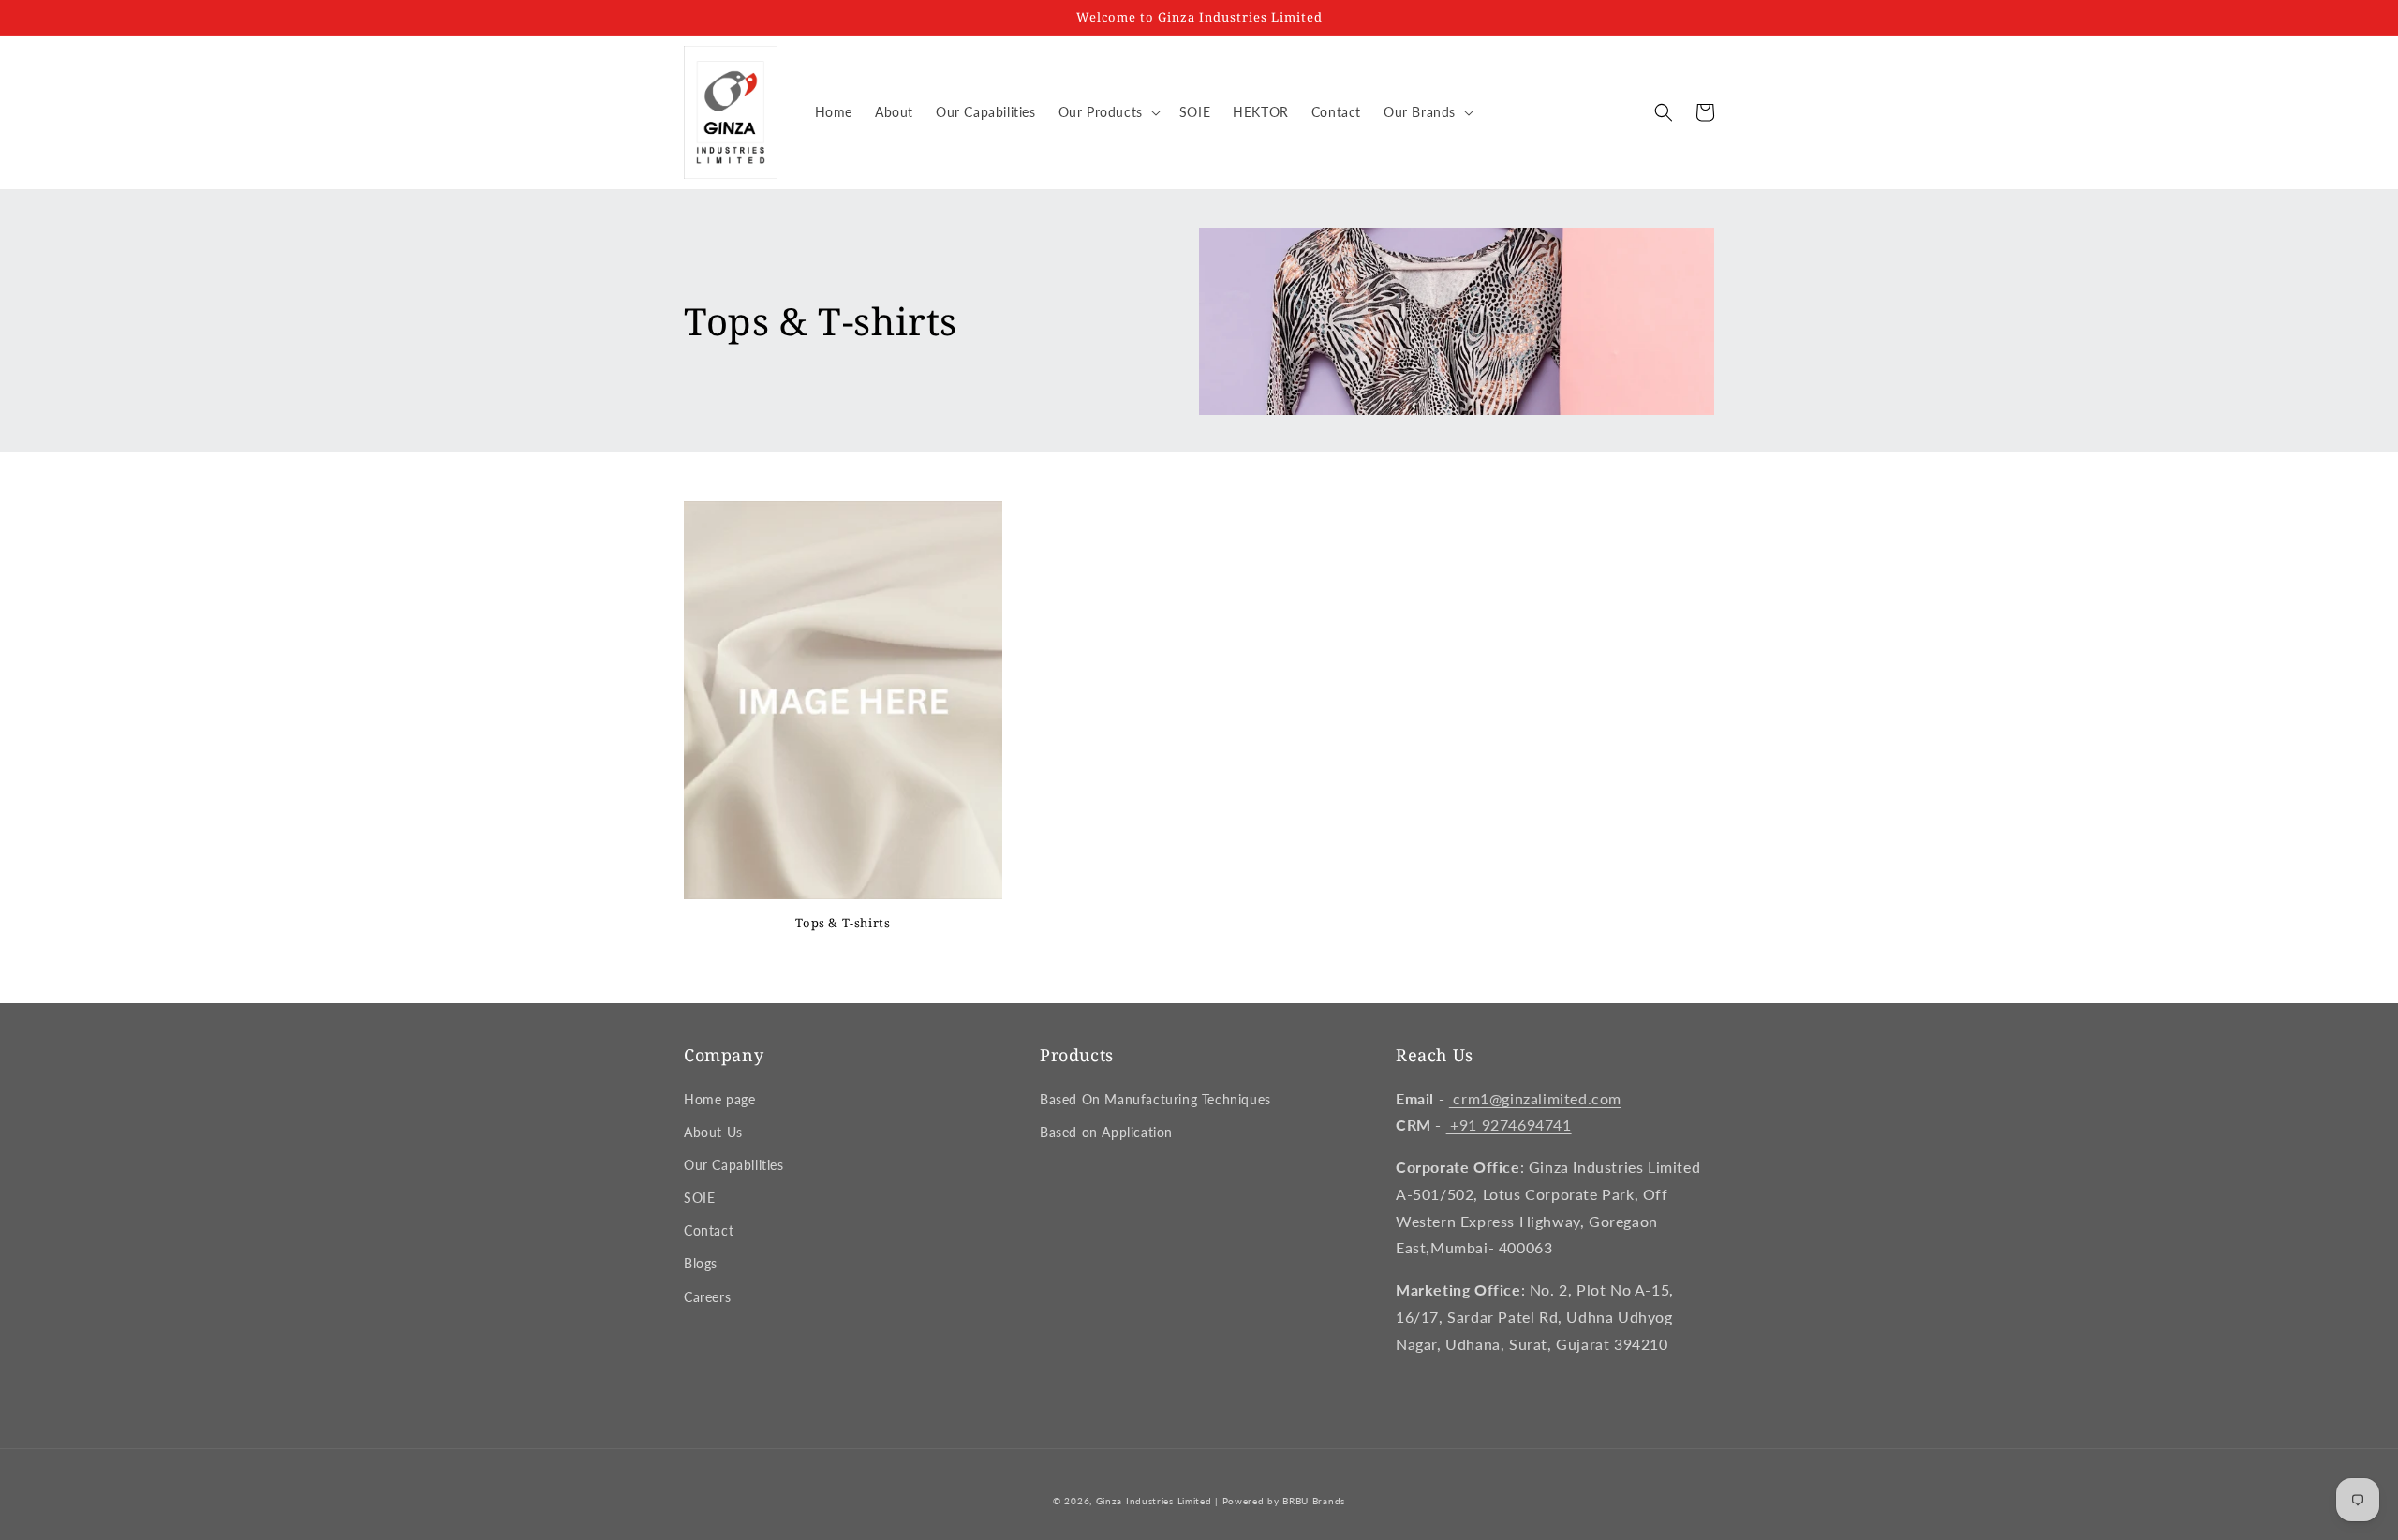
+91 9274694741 (1509, 1125)
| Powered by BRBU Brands (1280, 1501)
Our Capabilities (734, 1165)
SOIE (699, 1198)
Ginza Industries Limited (1154, 1501)
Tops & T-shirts (843, 923)
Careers (707, 1297)
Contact (709, 1230)
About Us (713, 1132)
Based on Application (1106, 1132)
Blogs (701, 1263)
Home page (719, 1099)
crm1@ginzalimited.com (1535, 1098)
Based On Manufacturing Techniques (1155, 1099)
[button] (1108, 112)
